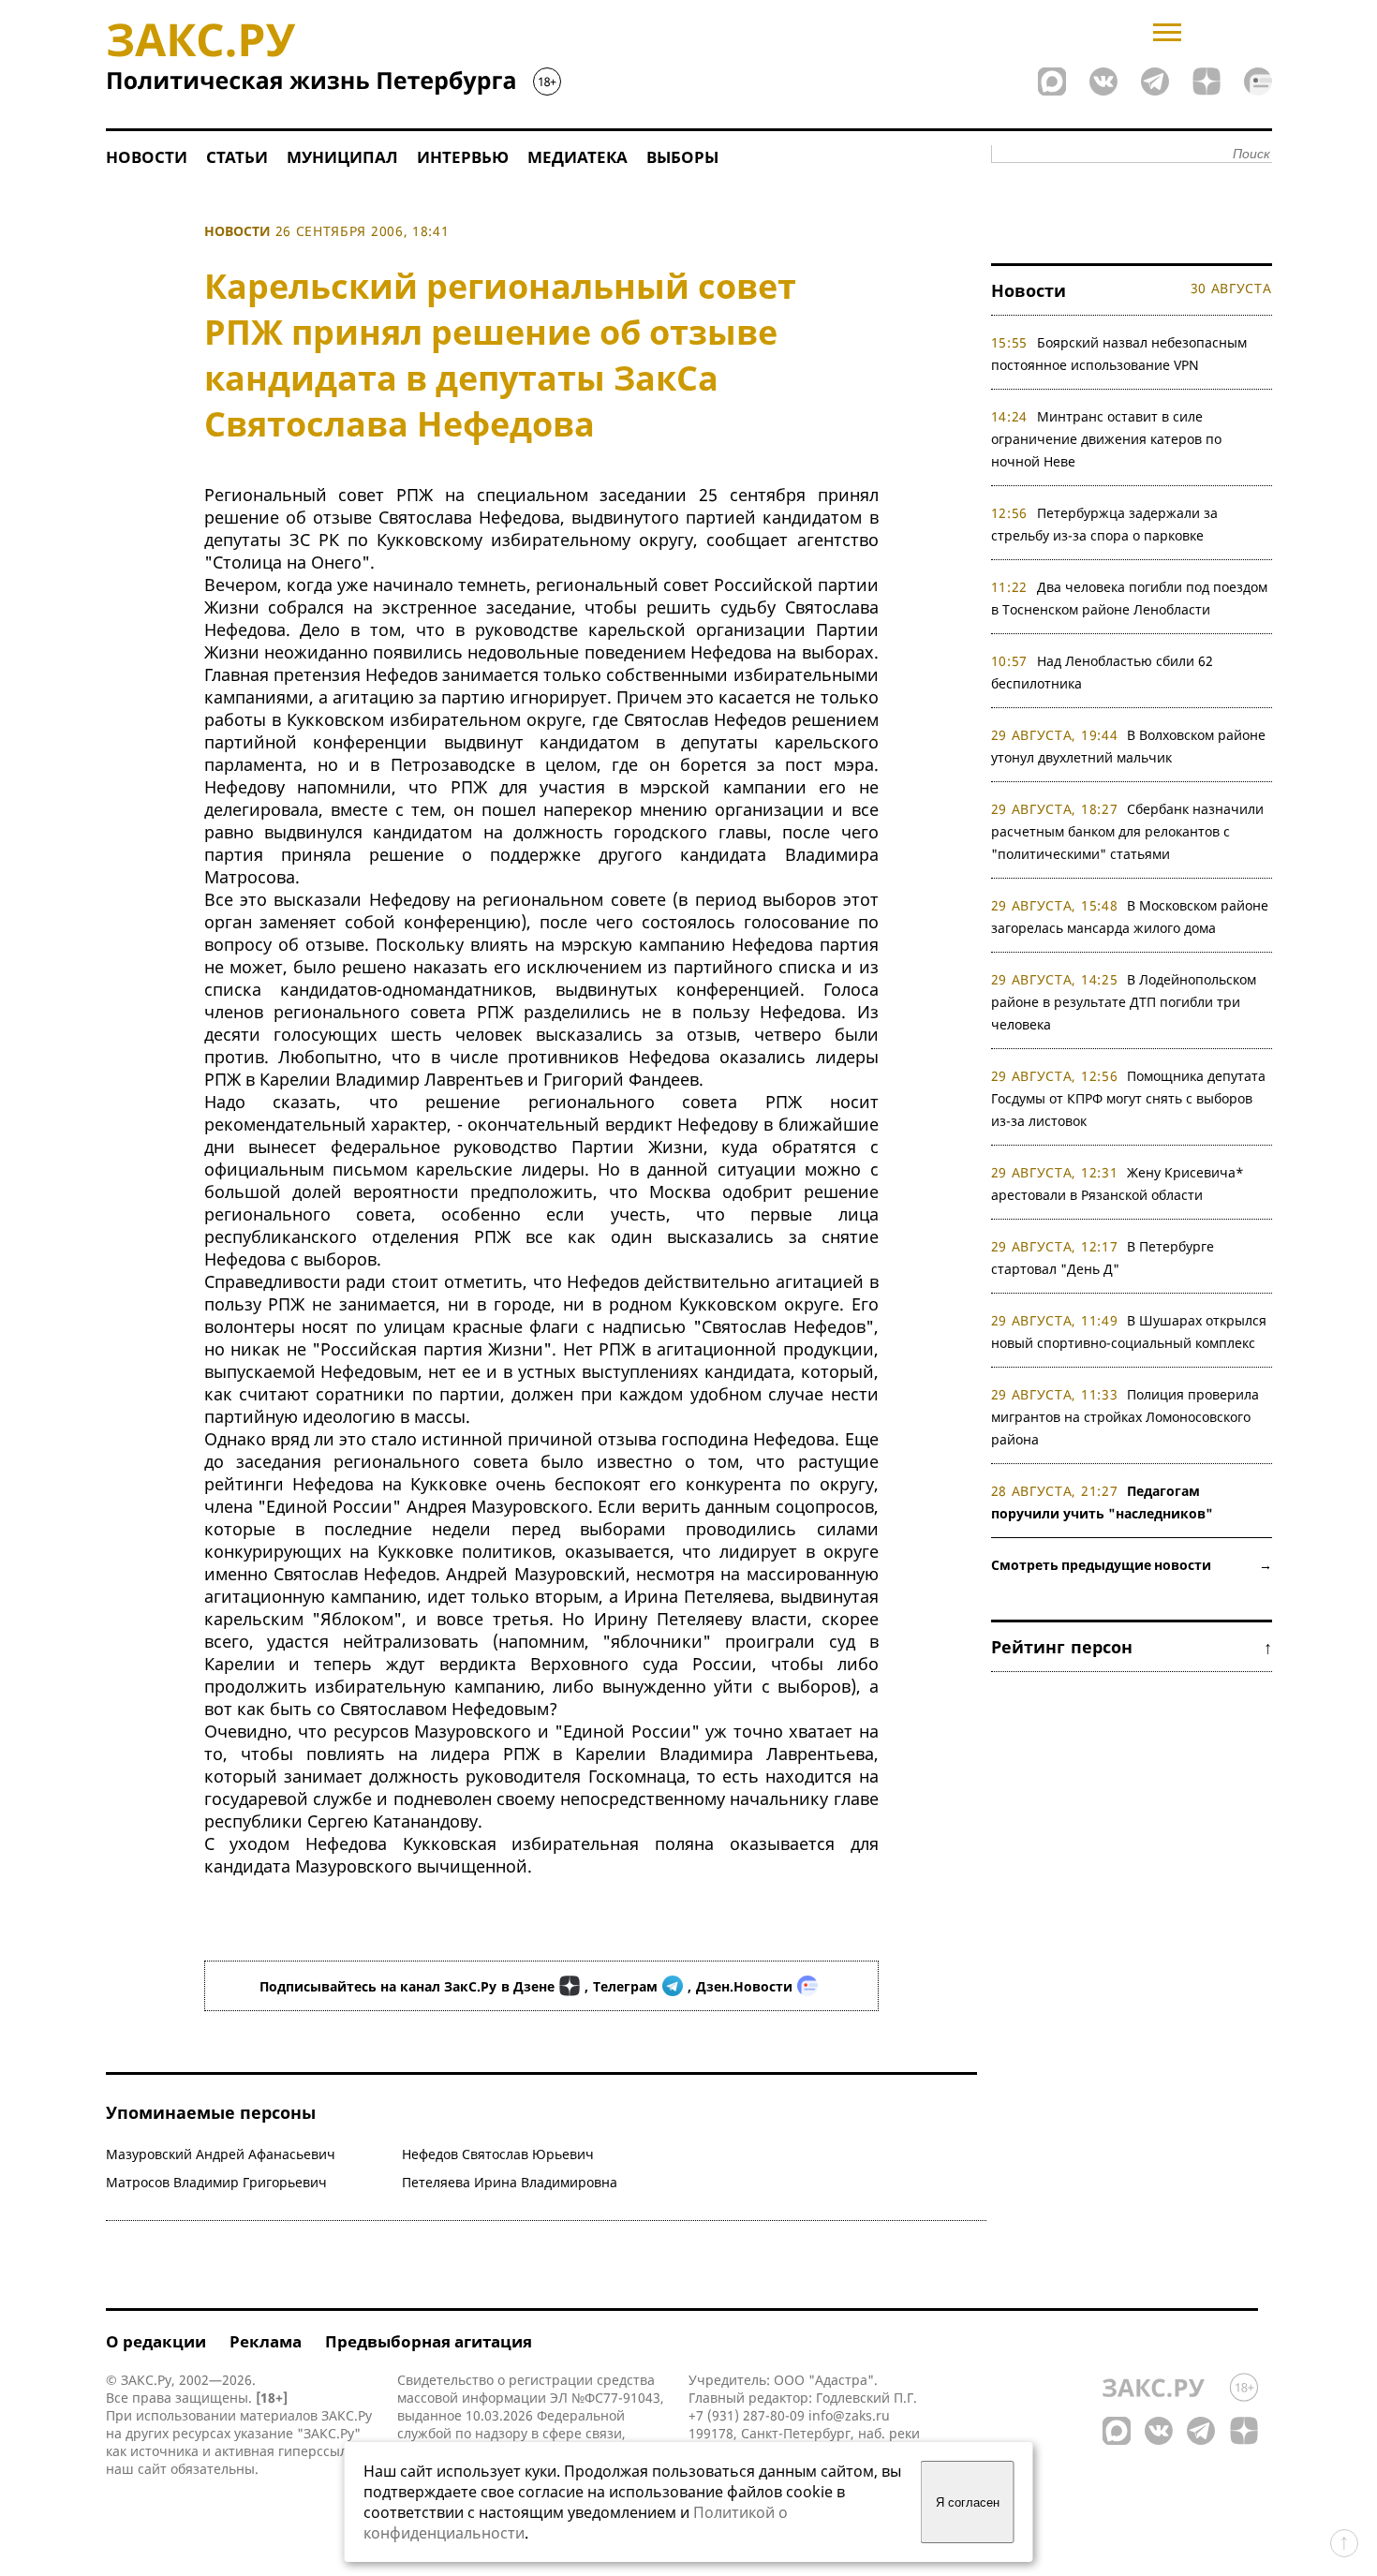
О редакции (156, 2341)
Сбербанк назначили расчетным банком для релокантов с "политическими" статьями (1128, 831)
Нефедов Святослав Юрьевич (498, 2154)
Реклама (266, 2341)
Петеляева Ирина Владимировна (510, 2182)
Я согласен (968, 2502)
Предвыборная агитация (429, 2341)
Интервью (463, 157)
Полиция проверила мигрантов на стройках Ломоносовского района (1125, 1417)
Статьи (237, 157)
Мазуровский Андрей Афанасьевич (221, 2154)
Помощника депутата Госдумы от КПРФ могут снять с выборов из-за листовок (1129, 1098)
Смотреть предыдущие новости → (1132, 1565)
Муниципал (342, 157)
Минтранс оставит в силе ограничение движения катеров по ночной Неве (1106, 439)
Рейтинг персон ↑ (1132, 1647)
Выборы (682, 157)
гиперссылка (320, 2451)
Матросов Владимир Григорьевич (216, 2182)
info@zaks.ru (849, 2415)
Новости (147, 157)
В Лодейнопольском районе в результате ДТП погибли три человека (1124, 1002)
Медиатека (577, 157)
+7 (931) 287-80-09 (747, 2415)
